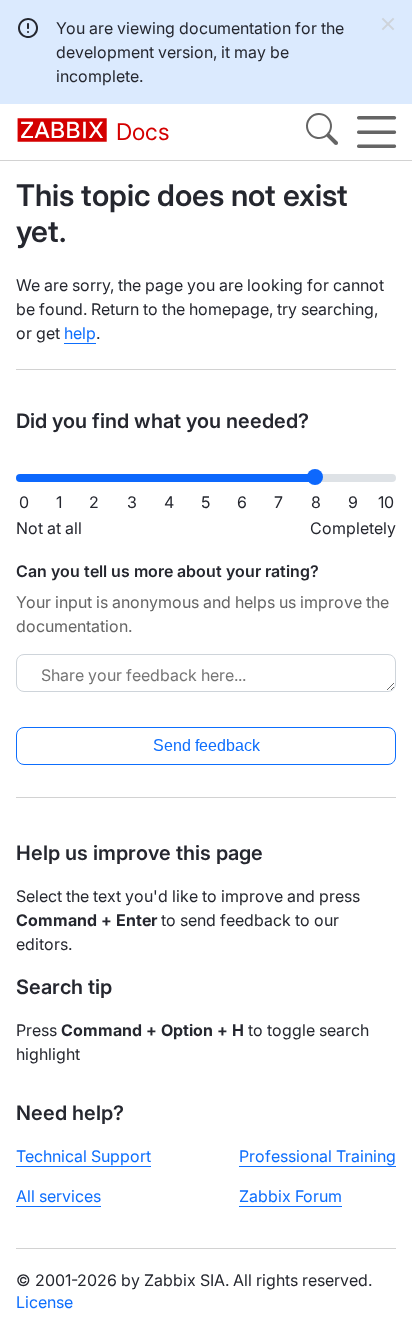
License (44, 1302)
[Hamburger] (376, 132)
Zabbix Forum (290, 1196)
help (80, 333)
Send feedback (206, 745)
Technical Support (83, 1156)
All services (58, 1196)
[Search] (322, 132)
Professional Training (317, 1156)
